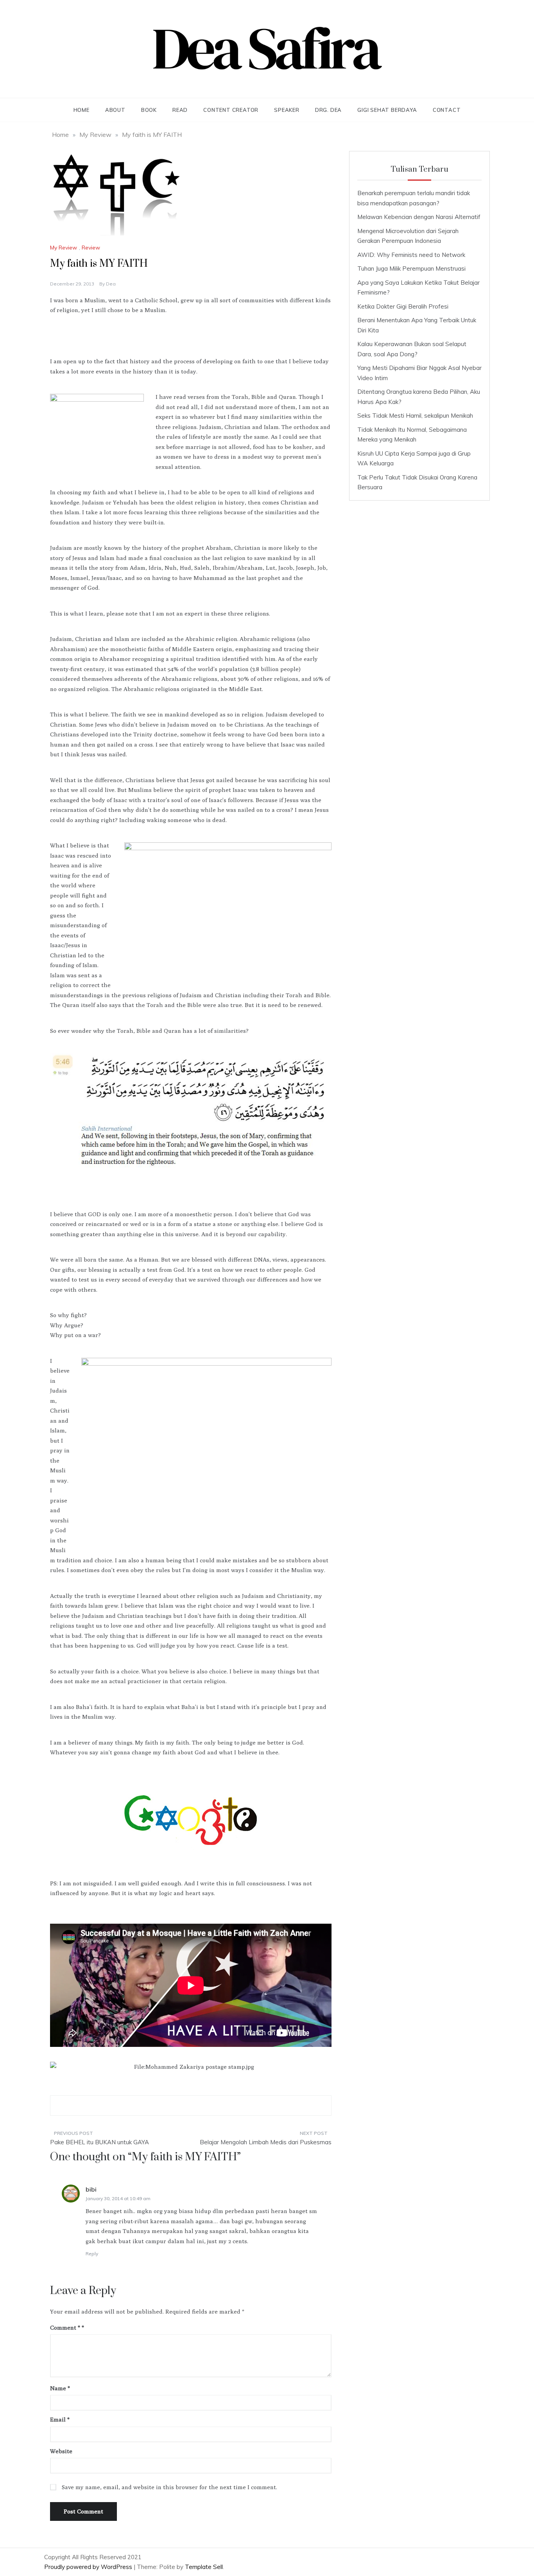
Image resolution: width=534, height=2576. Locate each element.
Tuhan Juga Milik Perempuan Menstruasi (411, 268)
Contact (447, 110)
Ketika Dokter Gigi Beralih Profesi (403, 306)
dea (111, 284)
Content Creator (231, 110)
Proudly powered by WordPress (89, 2567)
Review (91, 248)
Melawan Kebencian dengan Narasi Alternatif (419, 217)
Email (60, 2419)
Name (60, 2388)
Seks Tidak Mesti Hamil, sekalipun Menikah (415, 416)
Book (149, 110)
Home (82, 110)
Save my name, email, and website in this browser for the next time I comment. (169, 2487)
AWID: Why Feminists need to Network (411, 255)
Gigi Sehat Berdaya (387, 110)
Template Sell (204, 2567)
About (115, 110)
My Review (64, 248)
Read (180, 110)
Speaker (287, 110)
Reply (92, 2254)
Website (61, 2451)
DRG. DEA (328, 110)
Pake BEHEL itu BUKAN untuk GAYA (99, 2142)
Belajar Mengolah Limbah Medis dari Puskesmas (266, 2142)
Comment (65, 2327)
